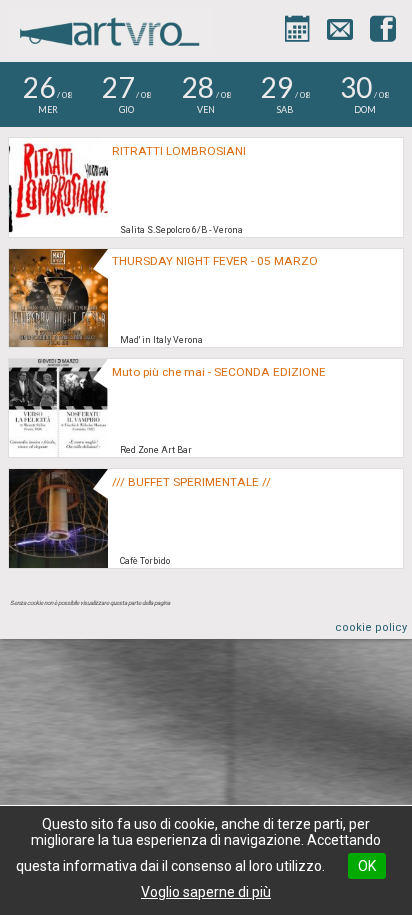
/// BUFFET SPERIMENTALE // (191, 482)
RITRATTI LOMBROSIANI (179, 151)
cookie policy (371, 627)
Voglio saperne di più (206, 892)
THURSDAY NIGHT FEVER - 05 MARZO (215, 261)
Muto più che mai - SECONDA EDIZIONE (219, 372)
